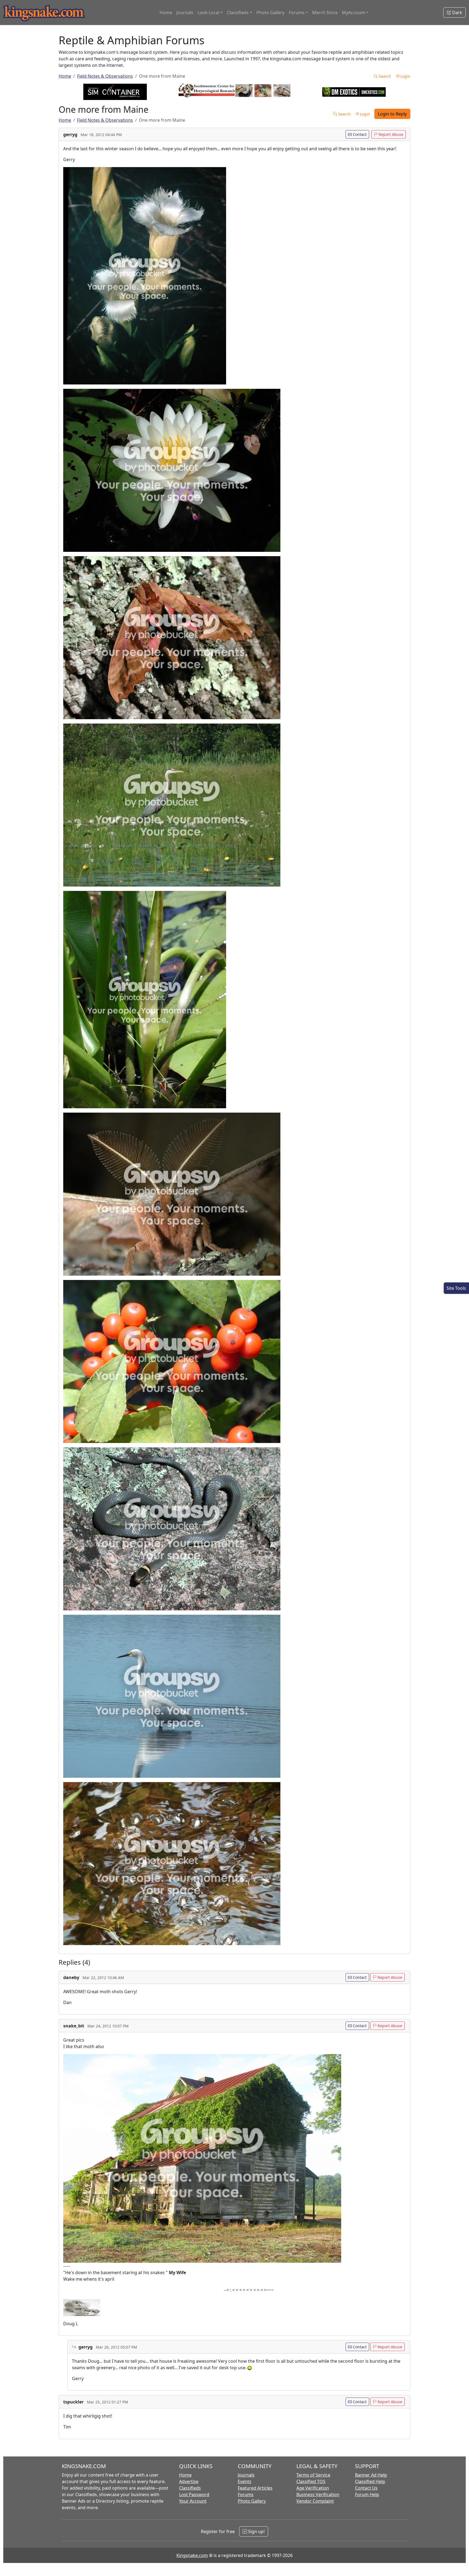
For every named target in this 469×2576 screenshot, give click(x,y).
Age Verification (313, 2488)
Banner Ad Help (371, 2475)
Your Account (193, 2501)
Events (245, 2481)
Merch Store (325, 12)
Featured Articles (255, 2488)
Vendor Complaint (315, 2501)
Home (166, 12)
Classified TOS (311, 2481)
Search (384, 76)
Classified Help (370, 2481)
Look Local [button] (208, 12)
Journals (185, 12)
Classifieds (190, 2488)
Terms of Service (313, 2475)
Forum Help (367, 2494)
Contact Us (366, 2488)
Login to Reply (392, 114)
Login (405, 76)
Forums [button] (297, 12)
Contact (359, 134)
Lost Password (194, 2494)
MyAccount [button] (354, 12)
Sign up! (256, 2531)
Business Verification (318, 2494)
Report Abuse (390, 134)
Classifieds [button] (238, 12)
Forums (246, 2494)
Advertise (189, 2481)
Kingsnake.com (192, 2555)
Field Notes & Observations (105, 76)
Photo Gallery (270, 12)
